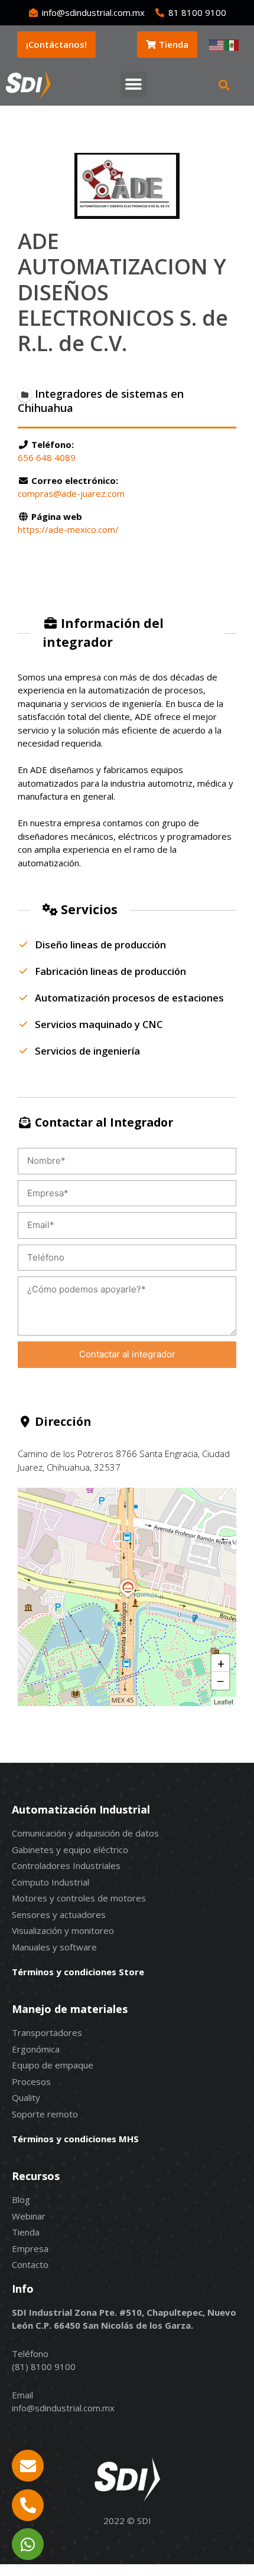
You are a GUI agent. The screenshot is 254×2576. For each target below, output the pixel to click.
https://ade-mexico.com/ (68, 529)
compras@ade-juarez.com (71, 493)
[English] (217, 44)
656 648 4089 (47, 457)
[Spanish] (232, 44)
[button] (134, 85)
